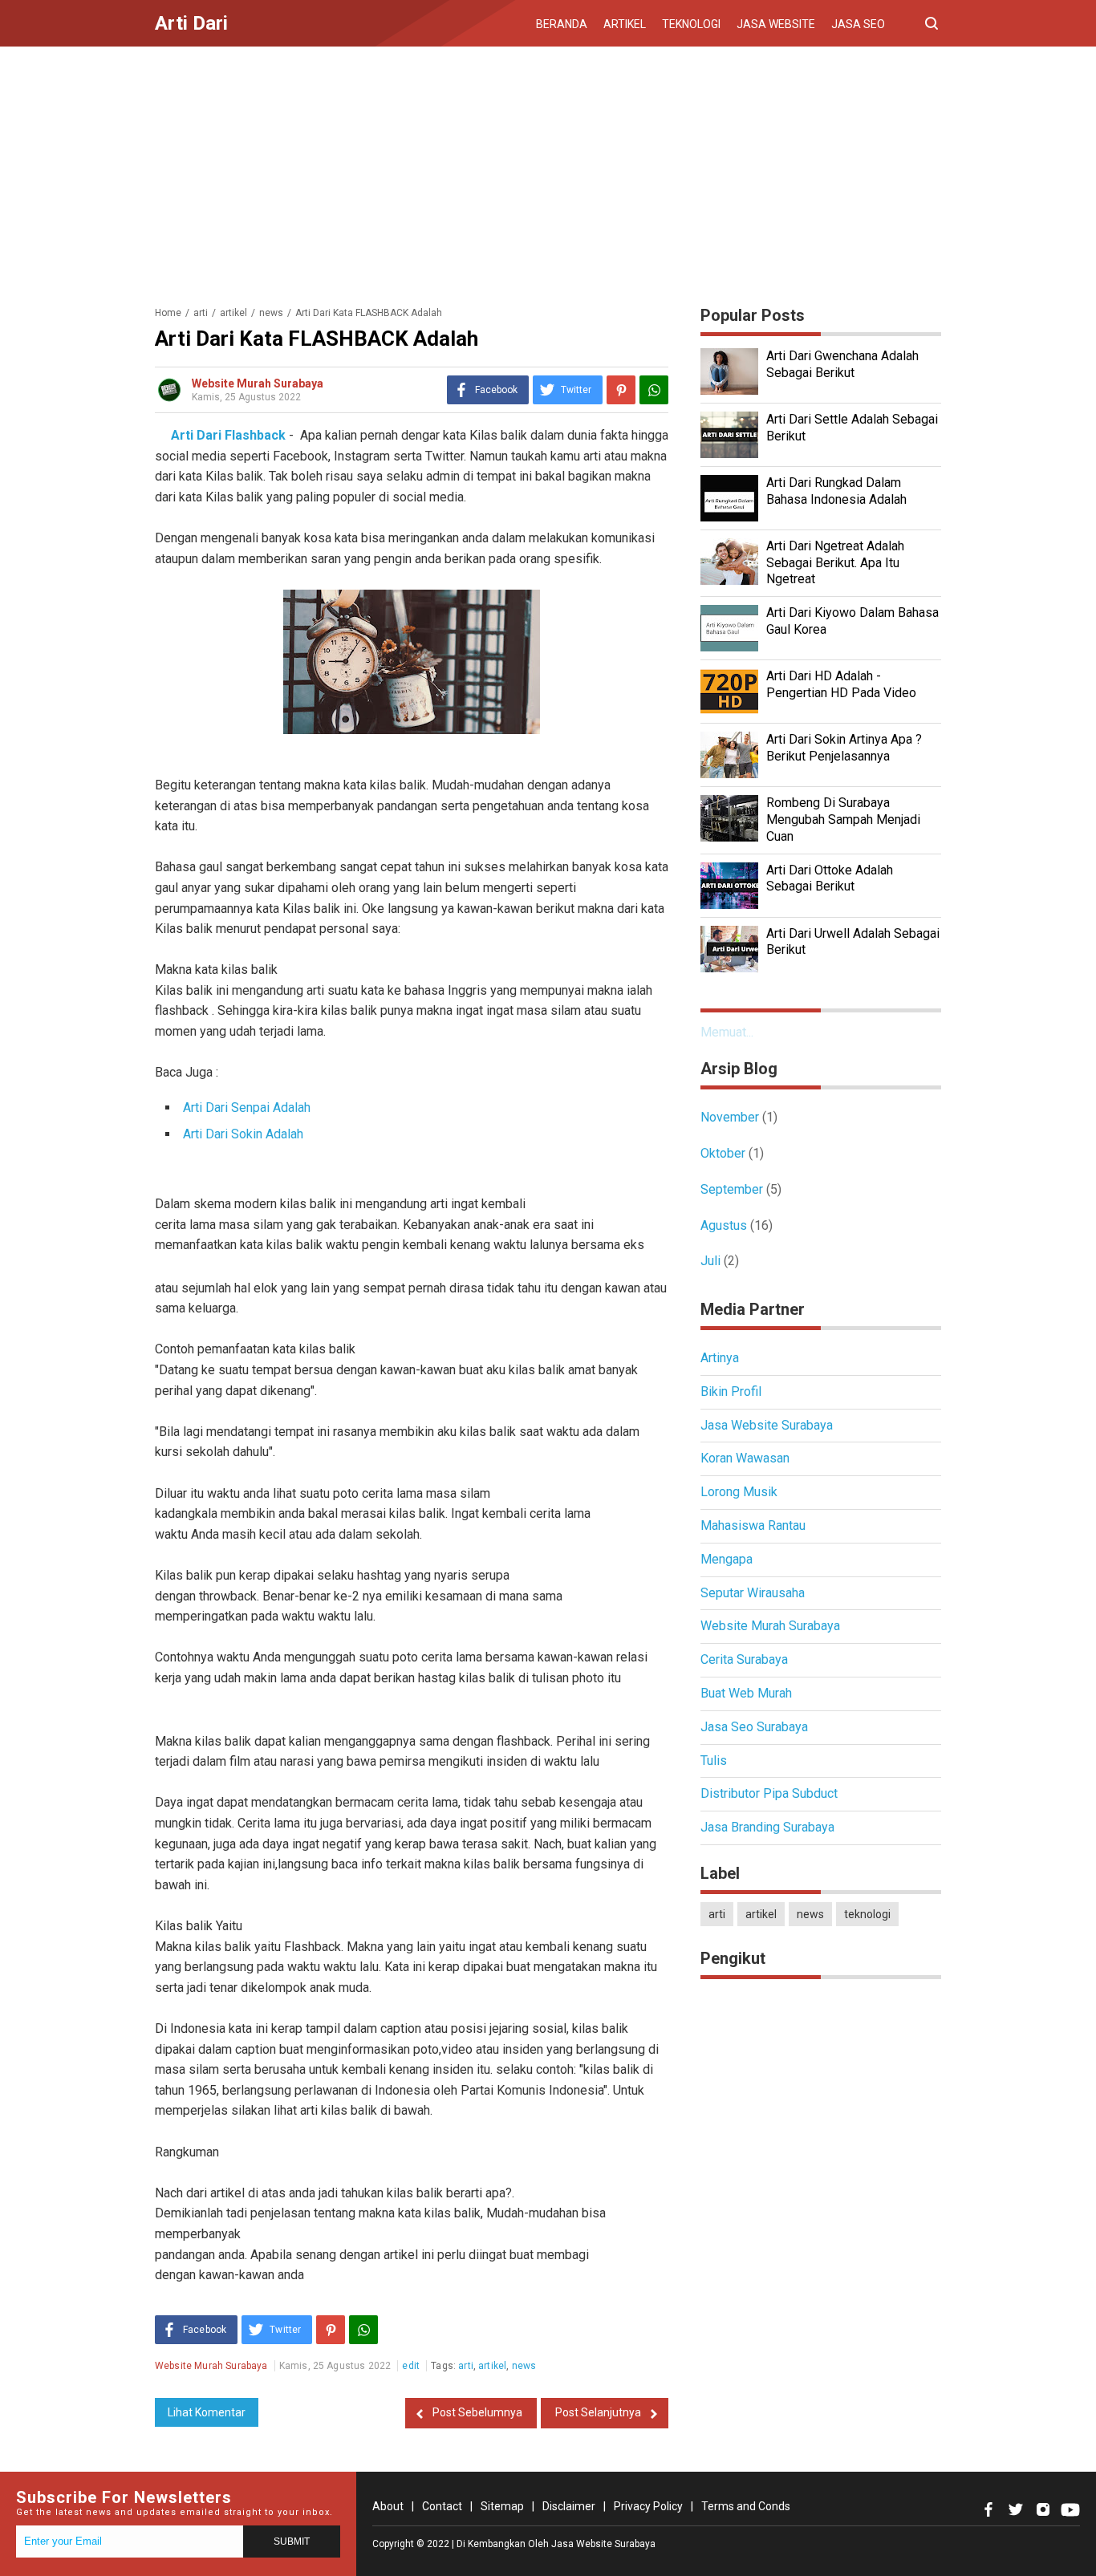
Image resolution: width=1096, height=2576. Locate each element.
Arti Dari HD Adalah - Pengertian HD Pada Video (841, 684)
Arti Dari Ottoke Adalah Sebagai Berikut (830, 878)
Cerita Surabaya (744, 1659)
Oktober (723, 1153)
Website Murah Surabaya (770, 1626)
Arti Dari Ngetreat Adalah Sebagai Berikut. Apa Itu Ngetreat (835, 563)
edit (411, 2366)
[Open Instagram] (1043, 2509)
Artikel (625, 24)
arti (466, 2366)
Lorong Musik (739, 1492)
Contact (442, 2506)
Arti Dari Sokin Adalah (243, 1134)
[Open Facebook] (988, 2509)
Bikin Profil (731, 1391)
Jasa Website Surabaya (767, 1425)
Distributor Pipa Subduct (769, 1793)
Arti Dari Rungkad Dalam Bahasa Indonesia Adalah (836, 491)
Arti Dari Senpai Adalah (247, 1107)
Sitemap (502, 2506)
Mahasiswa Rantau (753, 1525)
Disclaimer (569, 2506)
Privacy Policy (648, 2506)
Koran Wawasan (745, 1458)
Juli (710, 1261)
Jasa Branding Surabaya (767, 1827)
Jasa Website (776, 24)
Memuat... (727, 1032)
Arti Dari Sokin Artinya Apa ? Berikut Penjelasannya (844, 748)
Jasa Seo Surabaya (754, 1727)
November (730, 1117)
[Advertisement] (548, 171)
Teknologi (691, 24)
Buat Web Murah (746, 1693)
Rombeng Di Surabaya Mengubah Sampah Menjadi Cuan (843, 819)
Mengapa (727, 1559)
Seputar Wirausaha (753, 1593)
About (388, 2506)
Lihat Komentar (207, 2412)
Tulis (714, 1761)
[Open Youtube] (1070, 2509)
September (732, 1189)
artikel (492, 2366)
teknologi (867, 1914)
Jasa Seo (858, 24)
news (524, 2366)
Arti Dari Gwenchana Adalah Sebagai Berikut (842, 364)
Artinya (720, 1358)
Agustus (724, 1225)
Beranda (562, 24)
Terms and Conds (746, 2506)
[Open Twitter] (1016, 2509)
